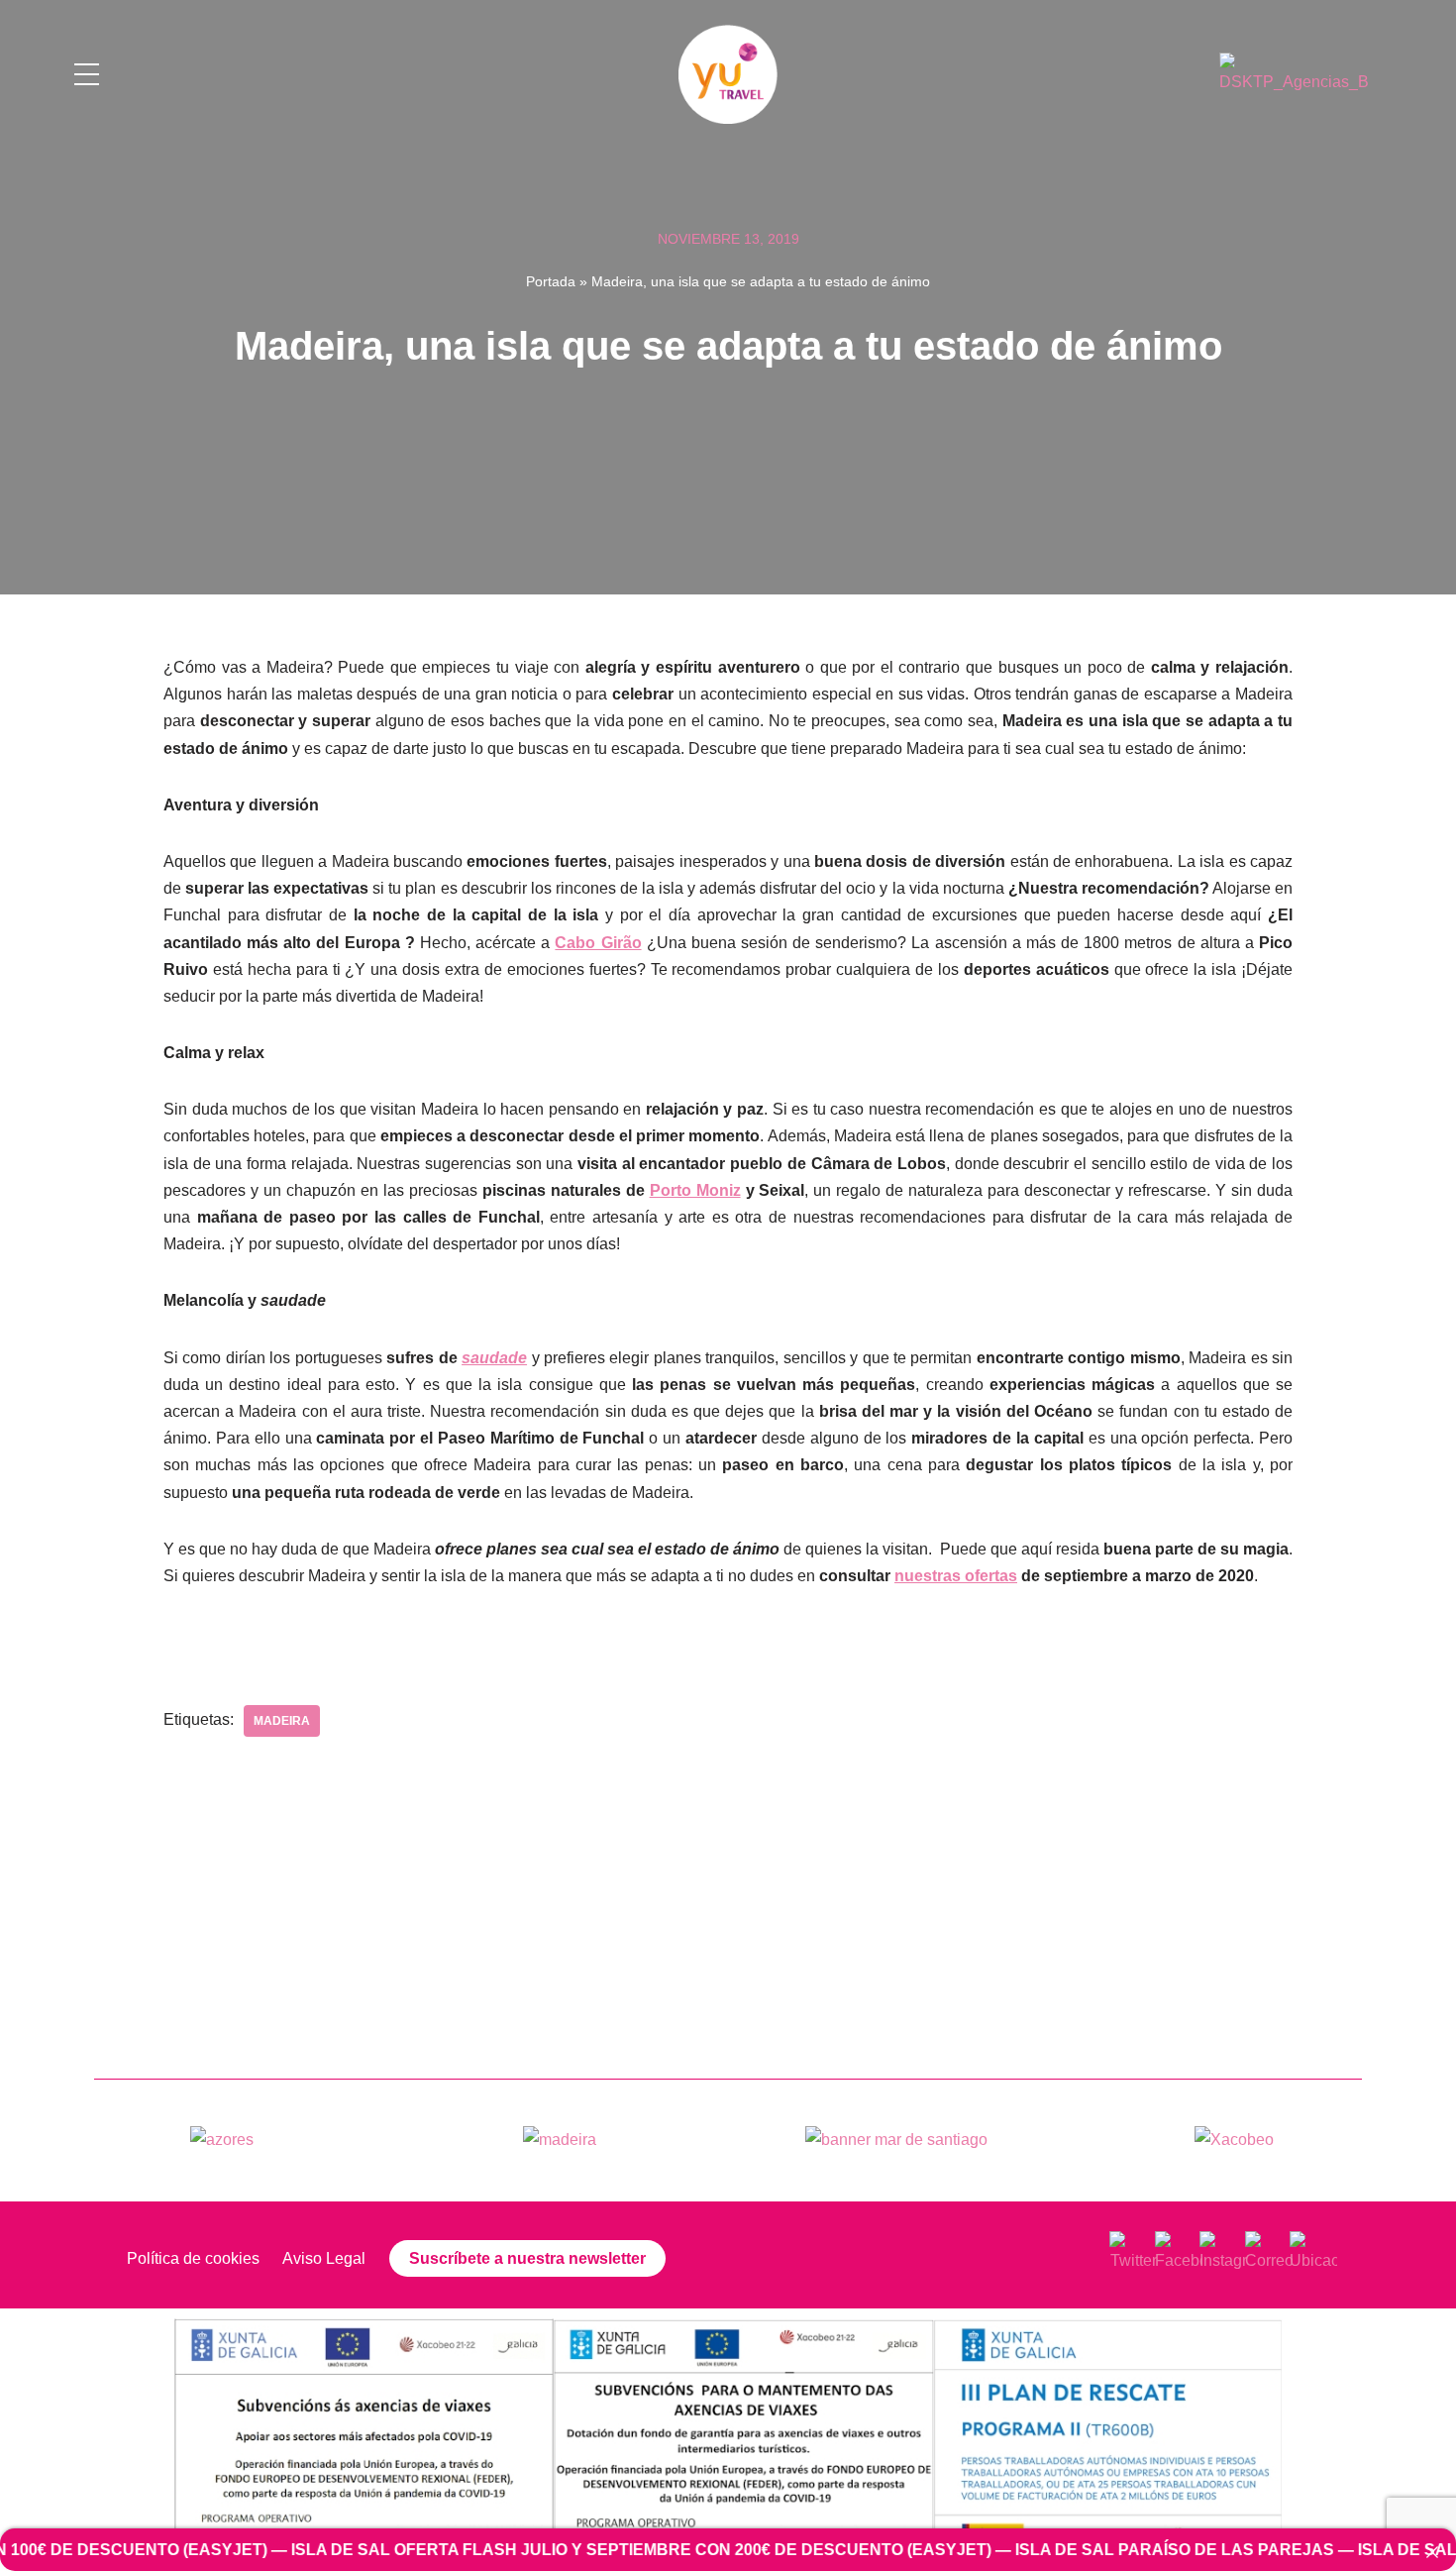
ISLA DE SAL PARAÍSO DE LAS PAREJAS (1045, 2550)
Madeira (282, 1721)
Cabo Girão (598, 943)
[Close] (1432, 2552)
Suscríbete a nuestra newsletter (527, 2258)
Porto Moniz (695, 1190)
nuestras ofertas (956, 1576)
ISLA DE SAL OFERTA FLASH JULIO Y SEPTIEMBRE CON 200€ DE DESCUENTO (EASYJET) (512, 2550)
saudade (494, 1358)
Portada (551, 281)
